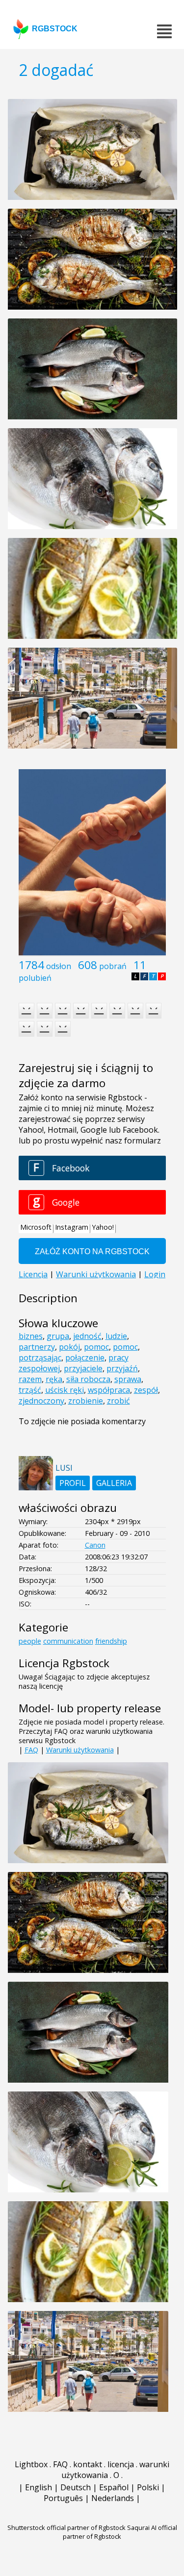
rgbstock (55, 29)
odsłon (59, 966)
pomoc (96, 1347)
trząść (30, 1390)
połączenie (85, 1358)
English (39, 2487)
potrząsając (40, 1358)
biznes (31, 1336)
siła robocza (88, 1379)
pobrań (113, 966)
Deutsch (76, 2487)
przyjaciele (83, 1368)
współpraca (109, 1390)
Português (63, 2498)
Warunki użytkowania (80, 1750)
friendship (111, 1641)
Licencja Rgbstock (64, 1663)
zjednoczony (41, 1401)
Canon (95, 1545)
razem (30, 1379)
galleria (114, 1483)
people (30, 1641)
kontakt (88, 2464)
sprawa (128, 1379)
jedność (87, 1336)
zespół (146, 1390)
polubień (35, 978)
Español (114, 2487)
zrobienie (86, 1401)
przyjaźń (122, 1368)
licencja (121, 2464)
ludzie (116, 1336)
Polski (148, 2487)
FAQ (31, 1750)
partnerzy (37, 1347)
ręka (54, 1379)
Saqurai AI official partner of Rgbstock (120, 2532)
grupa (58, 1336)
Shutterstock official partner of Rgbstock (66, 2527)
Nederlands (113, 2498)
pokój (69, 1347)
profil (73, 1483)
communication (68, 1641)
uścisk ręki (65, 1390)
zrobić (118, 1401)
